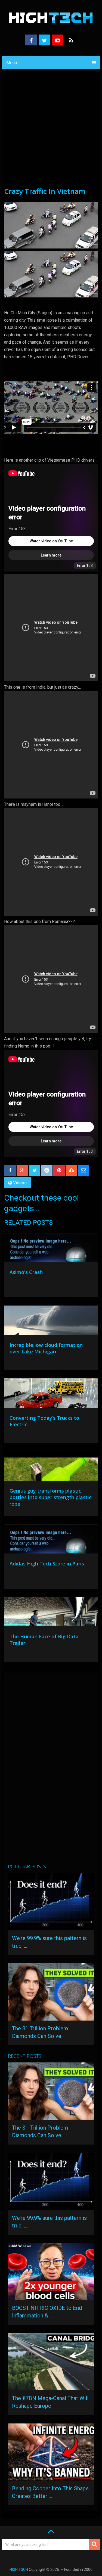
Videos (20, 1183)
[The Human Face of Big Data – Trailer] (51, 1613)
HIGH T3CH (19, 2569)
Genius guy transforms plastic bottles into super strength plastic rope (50, 1497)
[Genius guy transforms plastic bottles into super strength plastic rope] (51, 1467)
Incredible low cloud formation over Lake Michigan (46, 1348)
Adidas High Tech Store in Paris (47, 1564)
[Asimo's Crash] (51, 1249)
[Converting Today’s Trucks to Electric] (51, 1394)
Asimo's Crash (26, 1272)
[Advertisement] (51, 133)
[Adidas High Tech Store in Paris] (51, 1540)
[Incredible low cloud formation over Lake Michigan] (51, 1322)
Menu (12, 63)
